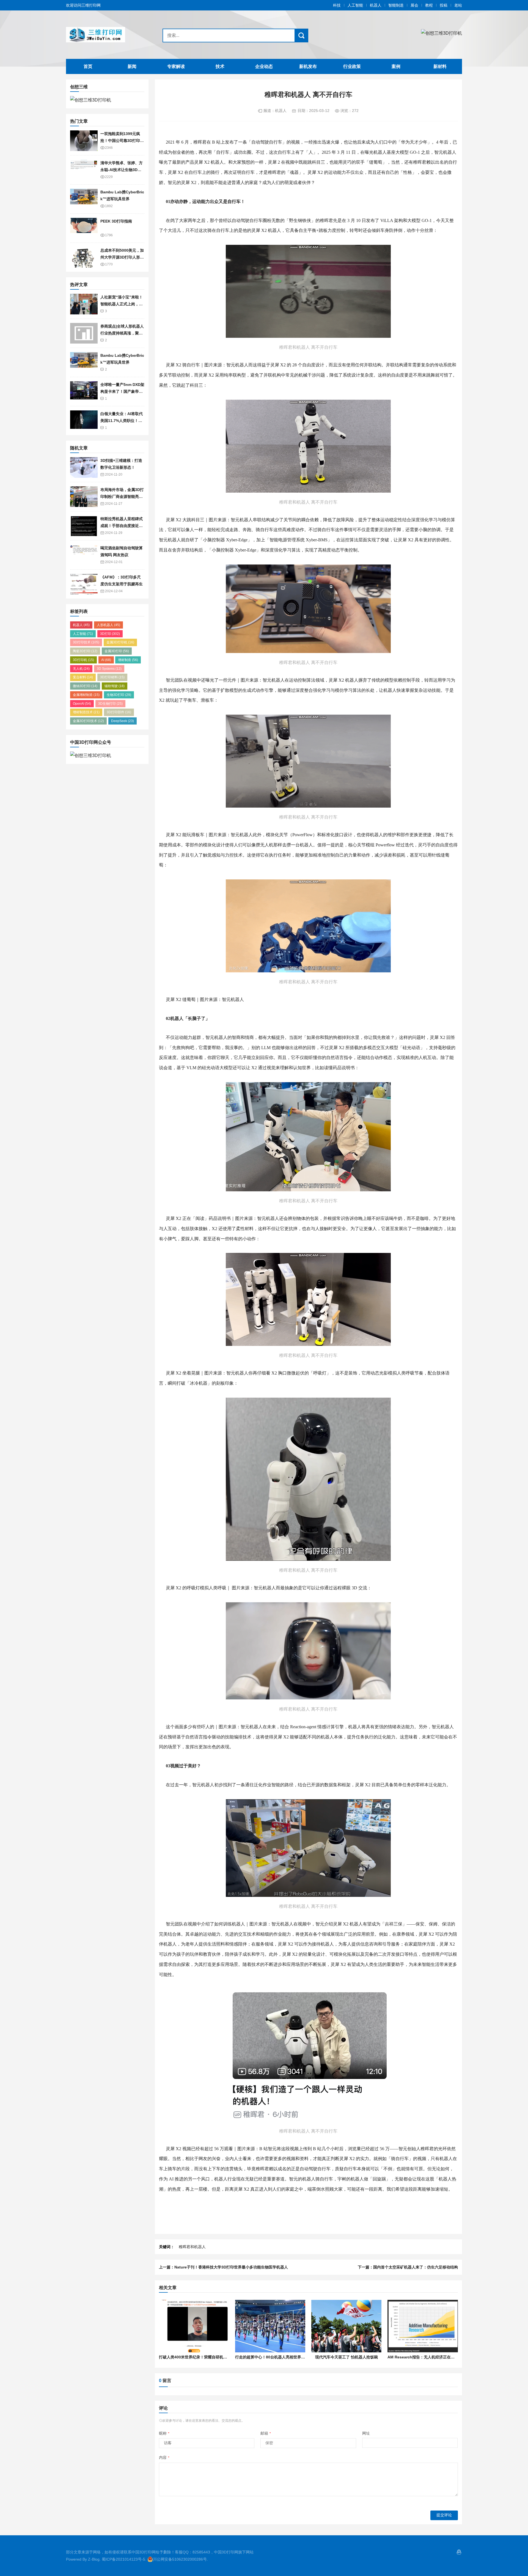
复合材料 (83, 677)
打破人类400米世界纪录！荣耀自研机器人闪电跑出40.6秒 (208, 2357)
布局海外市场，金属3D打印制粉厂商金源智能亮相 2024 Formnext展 (122, 496)
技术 (220, 66)
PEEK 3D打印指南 (116, 221)
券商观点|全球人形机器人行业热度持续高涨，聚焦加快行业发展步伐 (122, 333)
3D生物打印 (110, 704)
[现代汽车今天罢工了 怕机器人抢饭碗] (346, 2326)
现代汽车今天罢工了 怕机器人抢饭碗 (346, 2357)
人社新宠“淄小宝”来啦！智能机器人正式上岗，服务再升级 (122, 304)
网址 (366, 2433)
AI (106, 660)
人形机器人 (108, 625)
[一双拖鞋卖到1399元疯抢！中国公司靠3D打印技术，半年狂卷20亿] (84, 141)
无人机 (81, 669)
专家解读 (176, 66)
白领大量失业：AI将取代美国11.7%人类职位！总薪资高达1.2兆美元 (122, 420)
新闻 (132, 66)
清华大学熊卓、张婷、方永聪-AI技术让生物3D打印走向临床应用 (122, 170)
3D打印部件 (119, 712)
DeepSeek (123, 721)
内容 (164, 2457)
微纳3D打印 (85, 686)
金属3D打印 (117, 651)
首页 (88, 66)
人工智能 (355, 5)
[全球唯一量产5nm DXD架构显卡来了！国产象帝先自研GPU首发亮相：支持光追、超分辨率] (84, 392)
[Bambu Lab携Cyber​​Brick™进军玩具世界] (84, 199)
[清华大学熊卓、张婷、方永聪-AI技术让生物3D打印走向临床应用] (84, 170)
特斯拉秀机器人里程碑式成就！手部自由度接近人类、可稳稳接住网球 (122, 526)
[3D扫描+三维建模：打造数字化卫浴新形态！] (84, 467)
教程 (429, 5)
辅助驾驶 (115, 686)
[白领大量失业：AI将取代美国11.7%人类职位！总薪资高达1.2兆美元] (84, 421)
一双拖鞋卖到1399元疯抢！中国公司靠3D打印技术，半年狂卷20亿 (122, 140)
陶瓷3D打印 (85, 651)
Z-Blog (94, 2559)
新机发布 (308, 66)
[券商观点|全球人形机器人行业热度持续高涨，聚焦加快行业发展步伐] (84, 333)
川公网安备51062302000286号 (180, 2559)
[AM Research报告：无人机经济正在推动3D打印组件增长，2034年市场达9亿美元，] (423, 2326)
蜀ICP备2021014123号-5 (123, 2559)
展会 (414, 5)
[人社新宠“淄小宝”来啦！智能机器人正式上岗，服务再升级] (84, 304)
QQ (459, 2552)
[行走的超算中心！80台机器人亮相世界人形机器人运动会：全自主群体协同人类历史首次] (270, 2326)
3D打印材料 (112, 677)
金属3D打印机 (120, 642)
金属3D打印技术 (88, 721)
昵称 (164, 2433)
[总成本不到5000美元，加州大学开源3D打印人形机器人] (84, 257)
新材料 (440, 66)
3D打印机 (83, 660)
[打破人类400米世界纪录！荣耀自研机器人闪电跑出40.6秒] (194, 2326)
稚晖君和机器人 (192, 2247)
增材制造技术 (86, 712)
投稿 (444, 5)
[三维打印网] (100, 35)
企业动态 (264, 66)
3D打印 (110, 634)
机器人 (376, 5)
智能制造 (396, 5)
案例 (396, 66)
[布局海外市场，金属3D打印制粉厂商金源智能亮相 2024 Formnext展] (84, 497)
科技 (337, 5)
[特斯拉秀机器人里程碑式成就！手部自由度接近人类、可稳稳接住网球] (84, 526)
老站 (458, 5)
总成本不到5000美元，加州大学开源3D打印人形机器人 (122, 257)
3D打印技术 (86, 642)
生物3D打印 (119, 695)
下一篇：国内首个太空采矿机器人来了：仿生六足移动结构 (408, 2267)
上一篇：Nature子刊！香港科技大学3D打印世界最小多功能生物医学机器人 (223, 2267)
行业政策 (352, 66)
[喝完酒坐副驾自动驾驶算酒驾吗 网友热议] (84, 555)
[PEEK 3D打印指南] (84, 228)
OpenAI (82, 704)
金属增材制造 (86, 695)
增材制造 (128, 660)
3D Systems (109, 669)
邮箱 (266, 2433)
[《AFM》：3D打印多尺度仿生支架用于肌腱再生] (84, 584)
